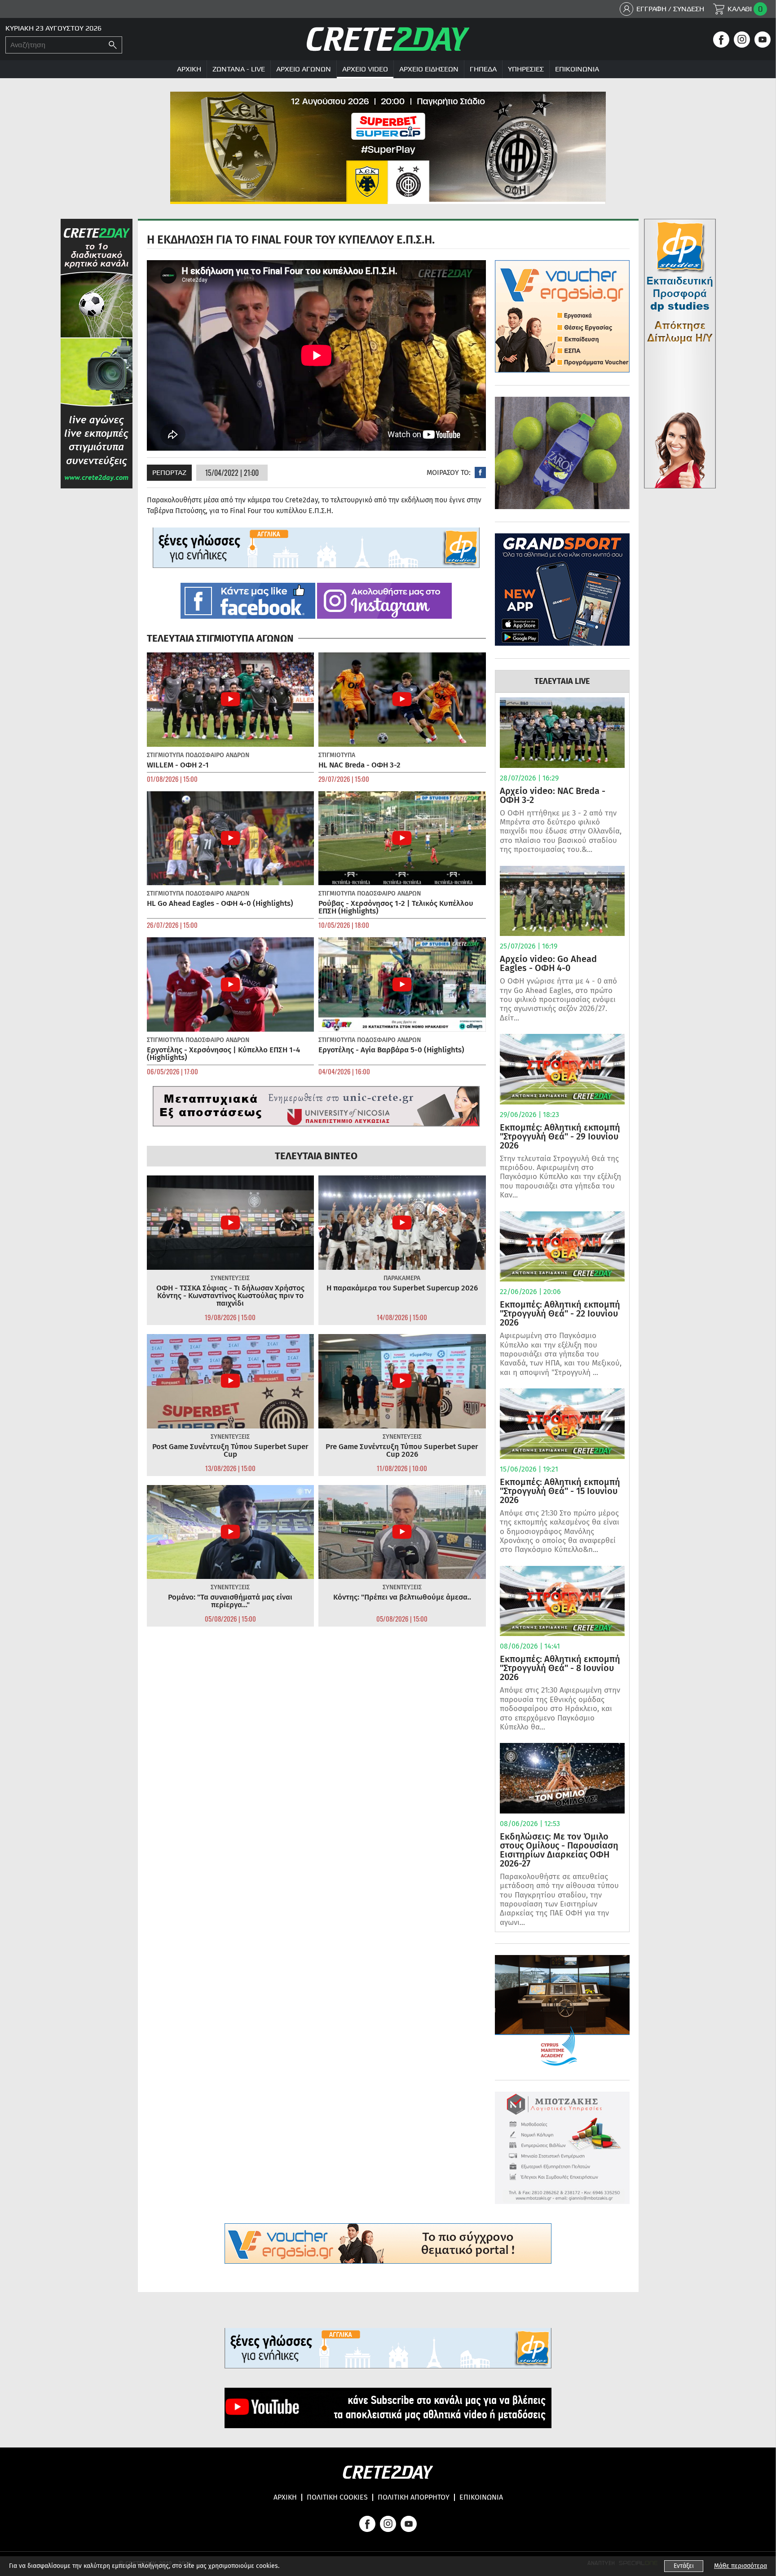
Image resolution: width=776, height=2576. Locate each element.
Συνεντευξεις (230, 1278)
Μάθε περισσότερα (741, 2566)
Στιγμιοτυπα (165, 755)
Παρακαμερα (402, 1278)
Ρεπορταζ (169, 472)
